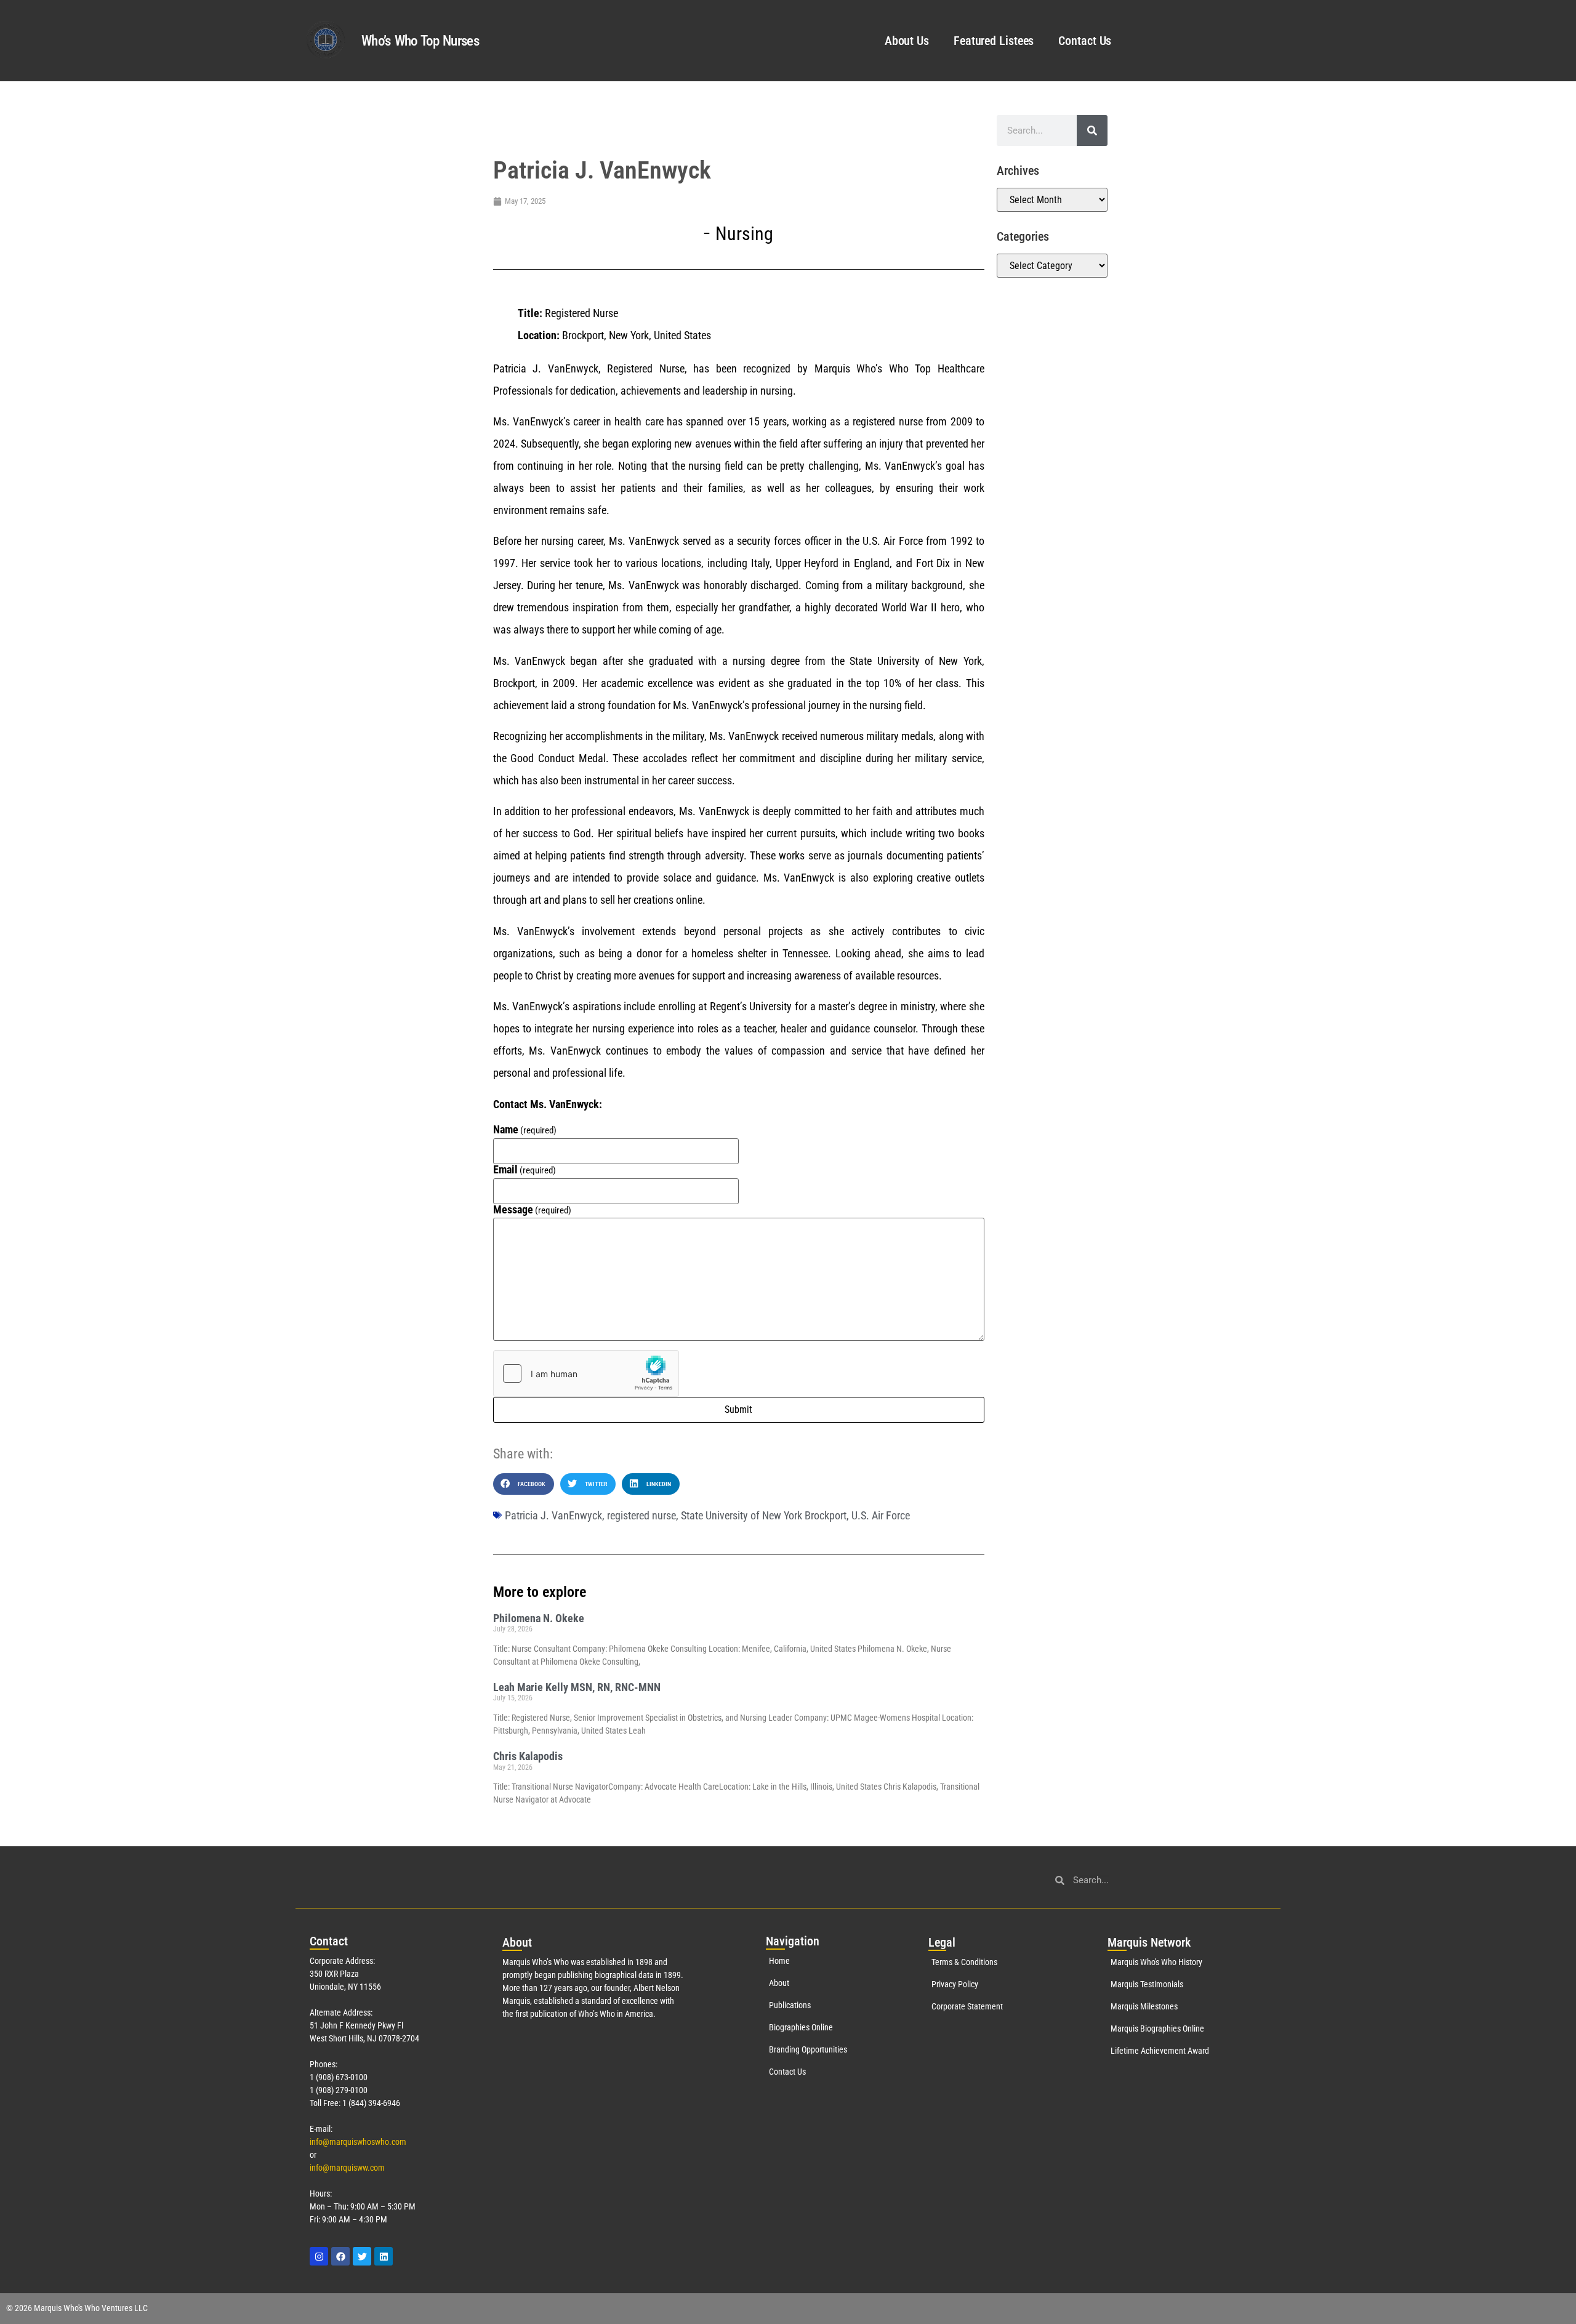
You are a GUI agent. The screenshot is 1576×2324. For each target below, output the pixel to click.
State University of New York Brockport (764, 1515)
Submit (738, 1409)
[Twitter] (362, 2256)
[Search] (1092, 131)
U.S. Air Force (881, 1515)
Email (525, 1170)
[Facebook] (340, 2256)
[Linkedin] (384, 2256)
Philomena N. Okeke (539, 1618)
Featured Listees (994, 41)
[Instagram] (319, 2256)
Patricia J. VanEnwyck (553, 1515)
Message (533, 1210)
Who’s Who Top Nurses (420, 41)
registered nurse (641, 1515)
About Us (907, 41)
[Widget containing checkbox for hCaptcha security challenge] (586, 1373)
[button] (524, 1484)
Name (525, 1130)
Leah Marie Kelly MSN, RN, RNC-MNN (577, 1687)
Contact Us (1085, 41)
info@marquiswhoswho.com (358, 2142)
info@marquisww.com (347, 2168)
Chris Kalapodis (528, 1756)
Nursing (744, 234)
